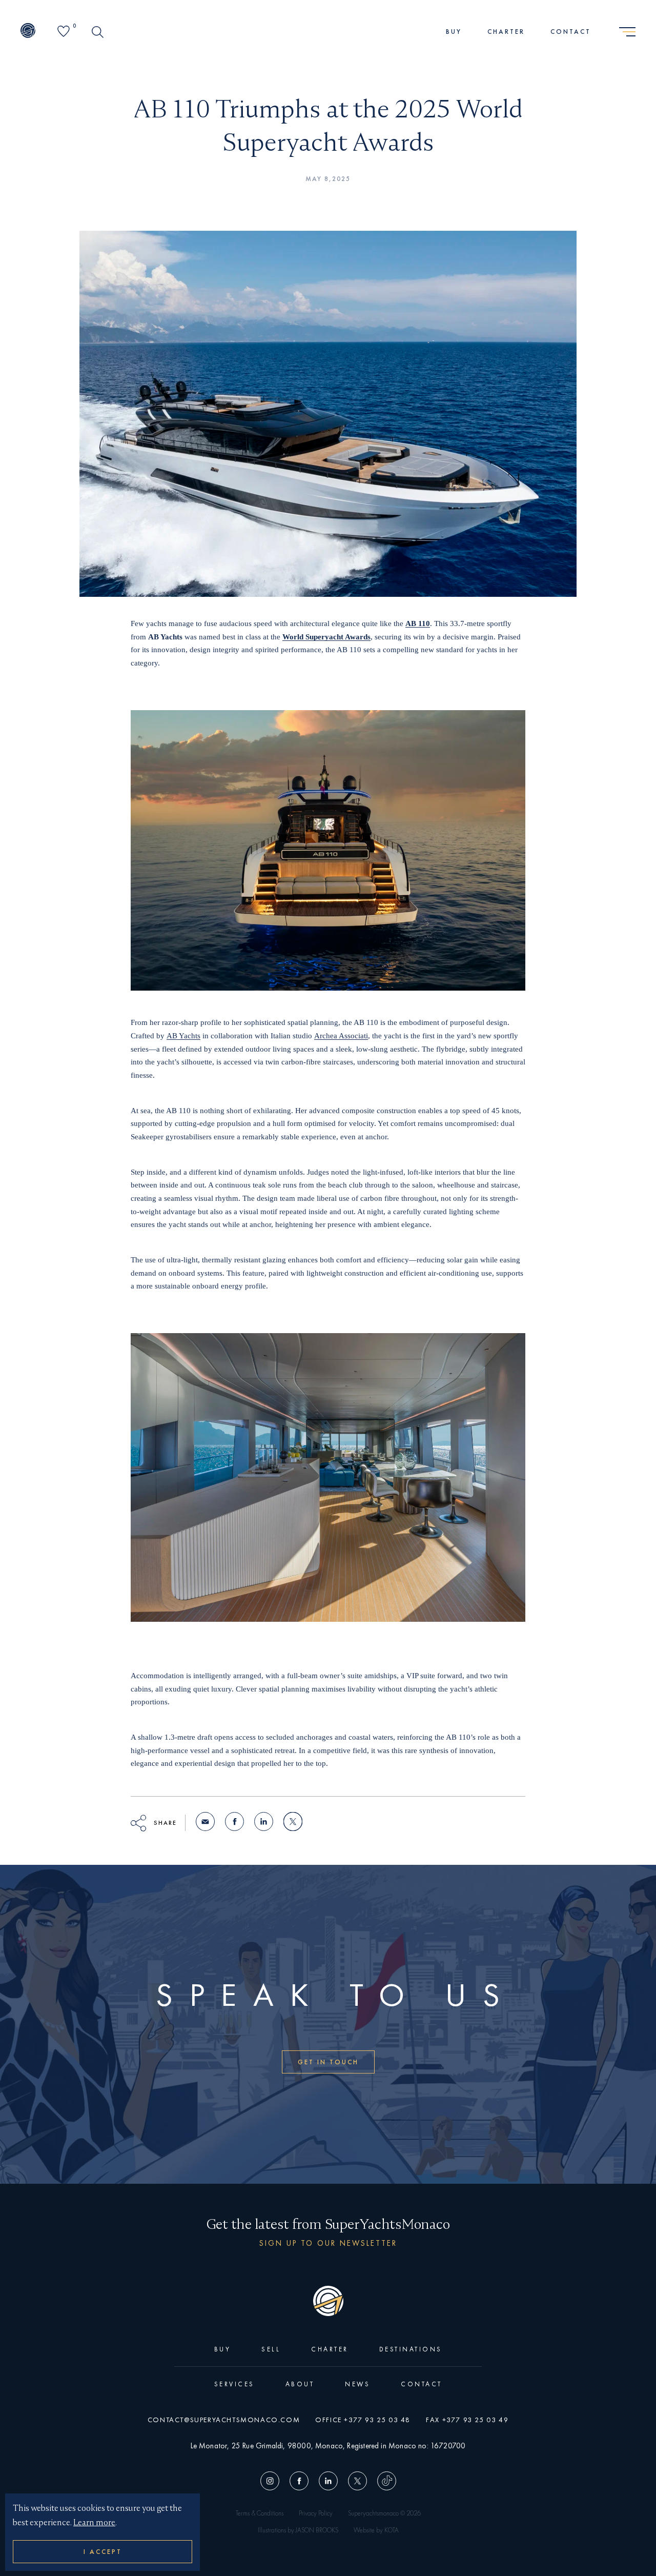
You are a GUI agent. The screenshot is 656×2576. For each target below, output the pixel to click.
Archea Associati (341, 1036)
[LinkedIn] (328, 2482)
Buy (454, 32)
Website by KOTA (376, 2530)
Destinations (411, 2349)
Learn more (94, 2522)
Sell (271, 2349)
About (300, 2384)
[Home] (28, 32)
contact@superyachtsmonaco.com (224, 2420)
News (357, 2384)
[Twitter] (357, 2482)
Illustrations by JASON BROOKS (298, 2530)
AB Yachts (183, 1036)
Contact (571, 32)
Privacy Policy (316, 2513)
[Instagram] (272, 2482)
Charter (506, 32)
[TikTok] (384, 2482)
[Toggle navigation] (627, 32)
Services (234, 2384)
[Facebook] (299, 2482)
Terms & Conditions (260, 2513)
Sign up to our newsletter (328, 2243)
